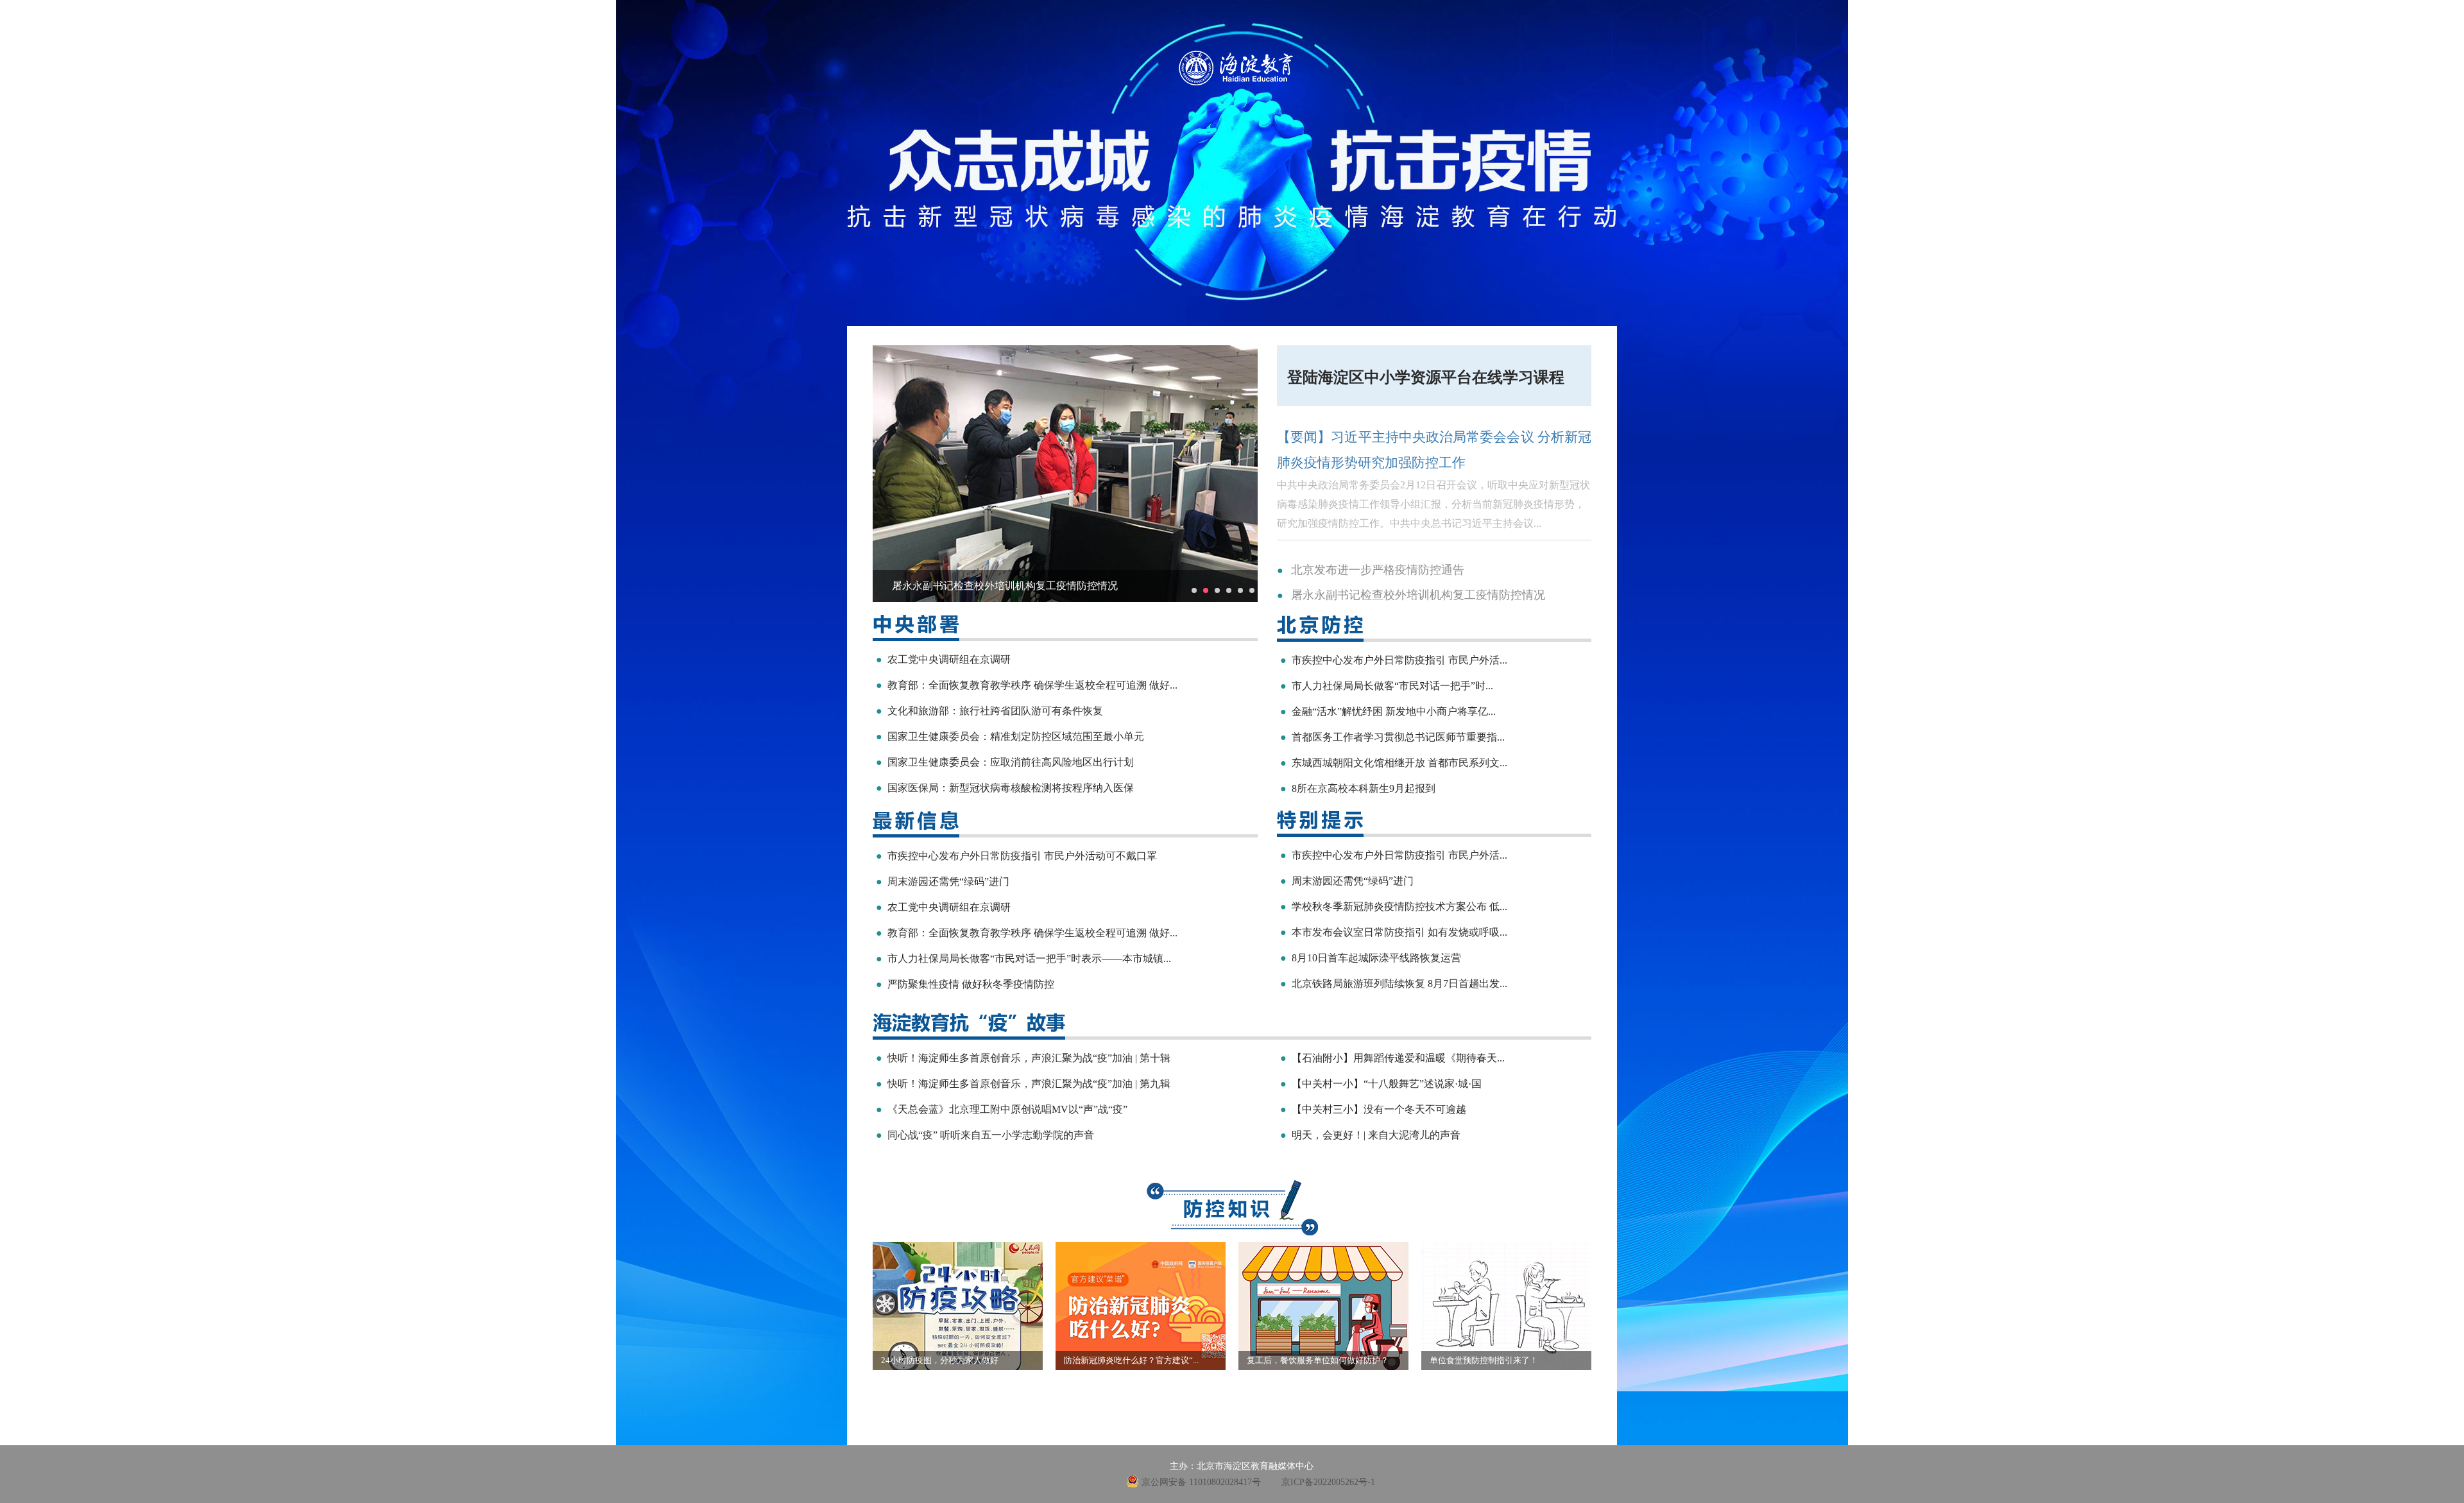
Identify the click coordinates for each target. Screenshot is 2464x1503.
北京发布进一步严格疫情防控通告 (1378, 570)
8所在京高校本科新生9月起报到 (1358, 788)
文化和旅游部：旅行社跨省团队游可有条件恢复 (989, 711)
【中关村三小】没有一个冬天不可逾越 (1373, 1109)
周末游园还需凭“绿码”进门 (943, 881)
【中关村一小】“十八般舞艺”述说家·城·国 (1381, 1084)
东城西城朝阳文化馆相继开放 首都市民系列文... (1394, 763)
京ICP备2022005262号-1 (1328, 1482)
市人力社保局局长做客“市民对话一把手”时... (1387, 686)
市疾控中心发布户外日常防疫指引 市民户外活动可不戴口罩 (1016, 856)
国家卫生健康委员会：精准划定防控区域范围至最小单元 (1010, 736)
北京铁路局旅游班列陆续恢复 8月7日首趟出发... (1394, 983)
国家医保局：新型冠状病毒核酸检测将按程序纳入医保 (1005, 788)
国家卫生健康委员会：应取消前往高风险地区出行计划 (1005, 762)
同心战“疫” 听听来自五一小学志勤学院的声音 (985, 1135)
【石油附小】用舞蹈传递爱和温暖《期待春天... (1392, 1058)
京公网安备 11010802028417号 (1201, 1482)
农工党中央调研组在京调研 (943, 659)
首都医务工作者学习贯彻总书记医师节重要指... (1392, 737)
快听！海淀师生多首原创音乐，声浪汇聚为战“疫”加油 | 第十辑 (1023, 1058)
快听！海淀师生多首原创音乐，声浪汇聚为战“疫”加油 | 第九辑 (1023, 1084)
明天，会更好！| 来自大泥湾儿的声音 (1370, 1135)
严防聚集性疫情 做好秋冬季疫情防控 (965, 984)
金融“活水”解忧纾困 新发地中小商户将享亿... (1388, 711)
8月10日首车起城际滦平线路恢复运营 (1371, 958)
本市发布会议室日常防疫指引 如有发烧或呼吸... (1394, 932)
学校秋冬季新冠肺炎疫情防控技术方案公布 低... (1394, 906)
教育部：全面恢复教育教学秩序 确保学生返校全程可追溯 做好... (1027, 685)
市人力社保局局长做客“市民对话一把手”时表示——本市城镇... (1023, 958)
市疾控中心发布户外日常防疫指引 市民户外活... (1394, 660)
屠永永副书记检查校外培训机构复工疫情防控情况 (1418, 595)
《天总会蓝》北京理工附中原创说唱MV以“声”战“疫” (1002, 1109)
